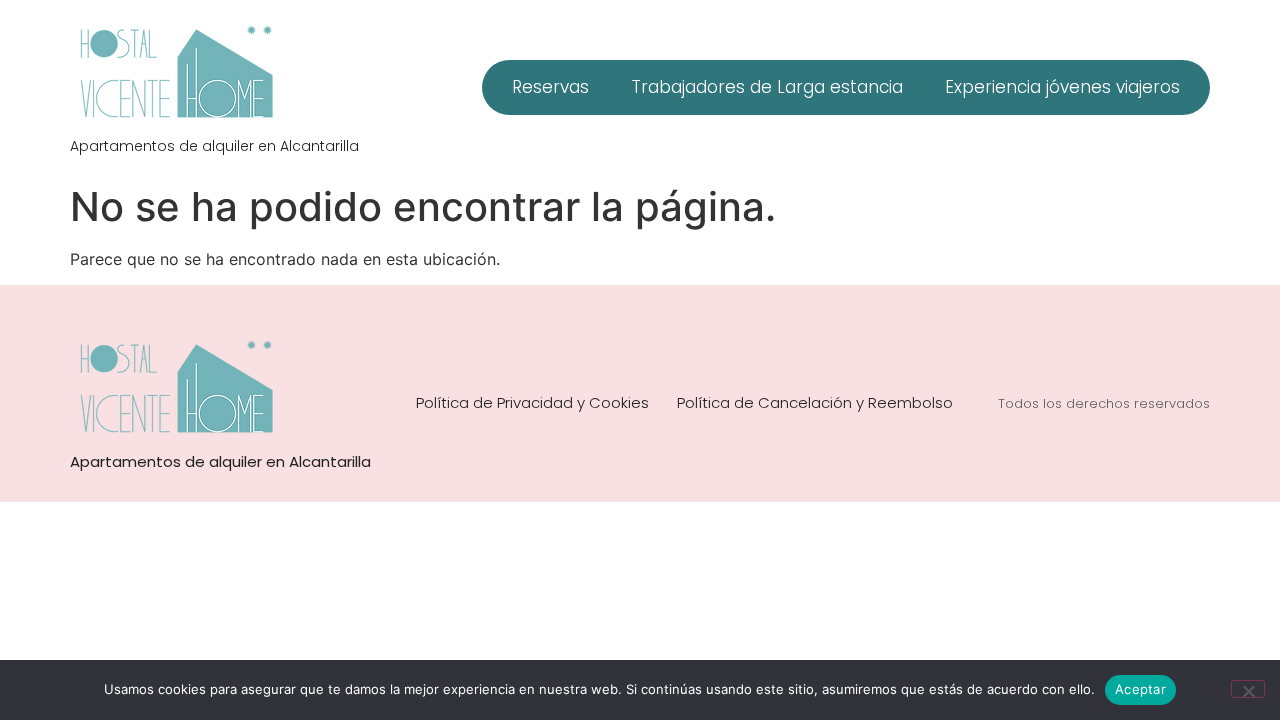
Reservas (550, 87)
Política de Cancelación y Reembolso (815, 402)
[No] (1248, 689)
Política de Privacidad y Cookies (532, 402)
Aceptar (1140, 689)
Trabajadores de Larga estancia (767, 87)
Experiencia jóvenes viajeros (1062, 87)
